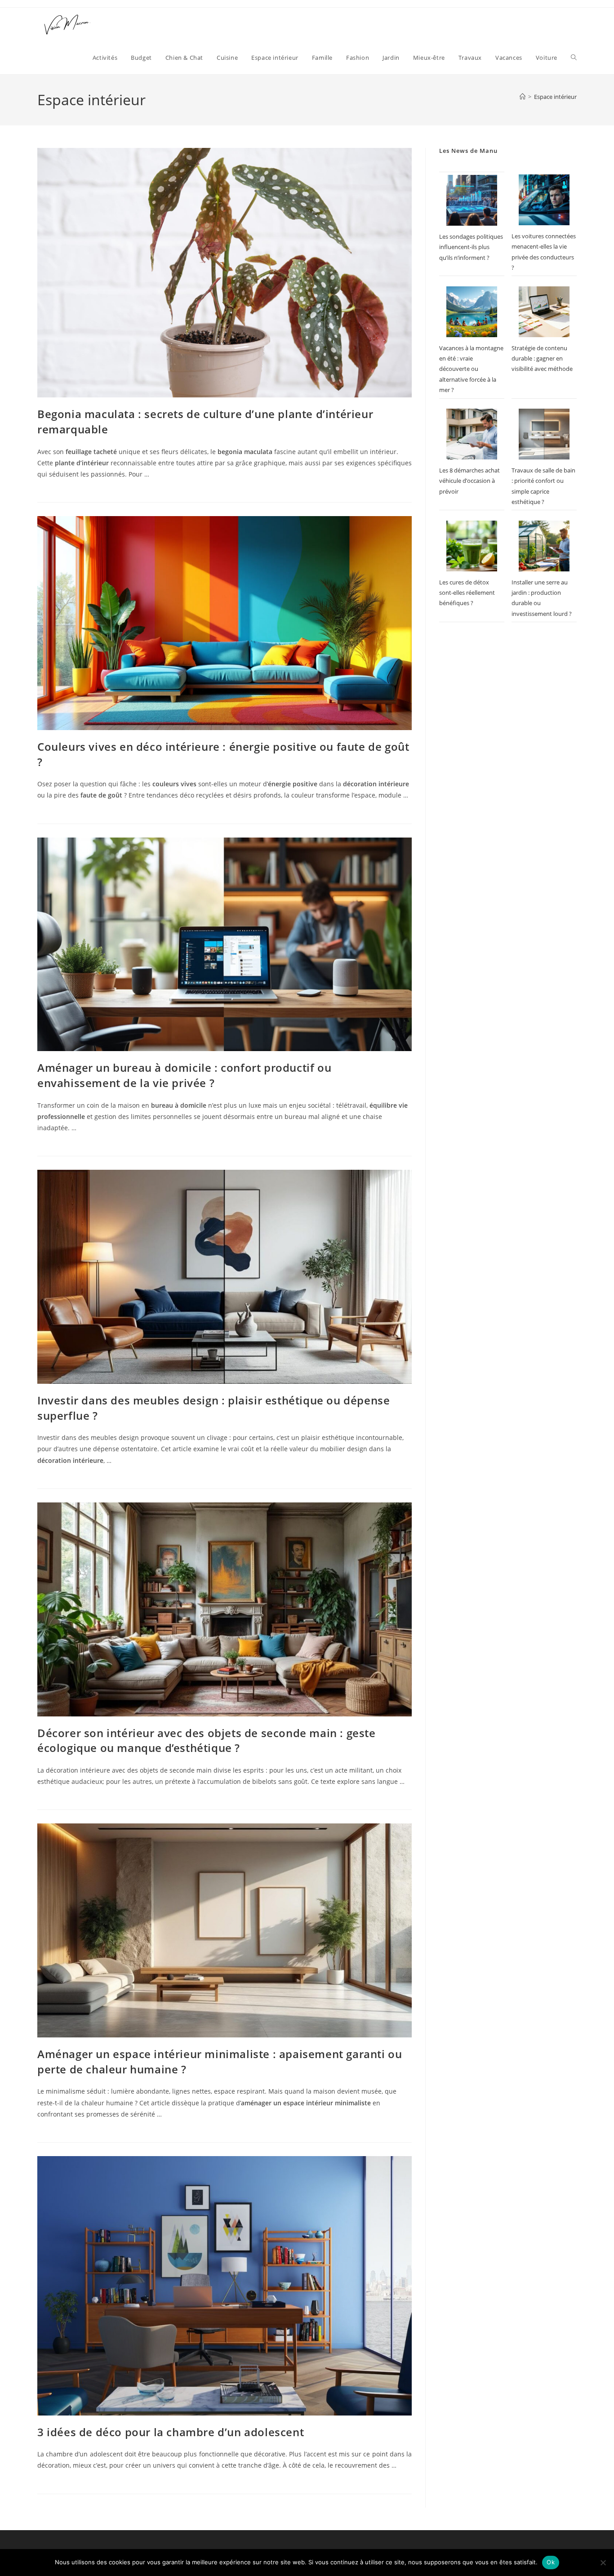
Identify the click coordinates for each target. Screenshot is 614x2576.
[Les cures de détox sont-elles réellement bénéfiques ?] (472, 546)
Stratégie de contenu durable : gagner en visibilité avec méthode (542, 359)
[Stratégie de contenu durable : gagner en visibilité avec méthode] (544, 312)
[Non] (603, 2563)
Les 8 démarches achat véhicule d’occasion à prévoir (469, 481)
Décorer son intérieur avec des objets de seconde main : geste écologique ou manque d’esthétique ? (207, 1740)
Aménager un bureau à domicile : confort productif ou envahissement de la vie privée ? (184, 1075)
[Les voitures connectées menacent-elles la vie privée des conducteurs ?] (544, 200)
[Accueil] (523, 97)
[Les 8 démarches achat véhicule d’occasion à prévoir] (472, 434)
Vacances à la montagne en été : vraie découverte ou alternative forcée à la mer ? (471, 369)
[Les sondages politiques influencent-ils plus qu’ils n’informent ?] (472, 200)
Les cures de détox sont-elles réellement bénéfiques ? (467, 593)
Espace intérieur (555, 97)
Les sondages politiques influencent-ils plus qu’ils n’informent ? (471, 247)
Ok (551, 2562)
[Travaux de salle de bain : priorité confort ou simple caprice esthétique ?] (544, 434)
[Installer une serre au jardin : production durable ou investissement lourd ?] (544, 546)
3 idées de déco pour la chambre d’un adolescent (171, 2432)
